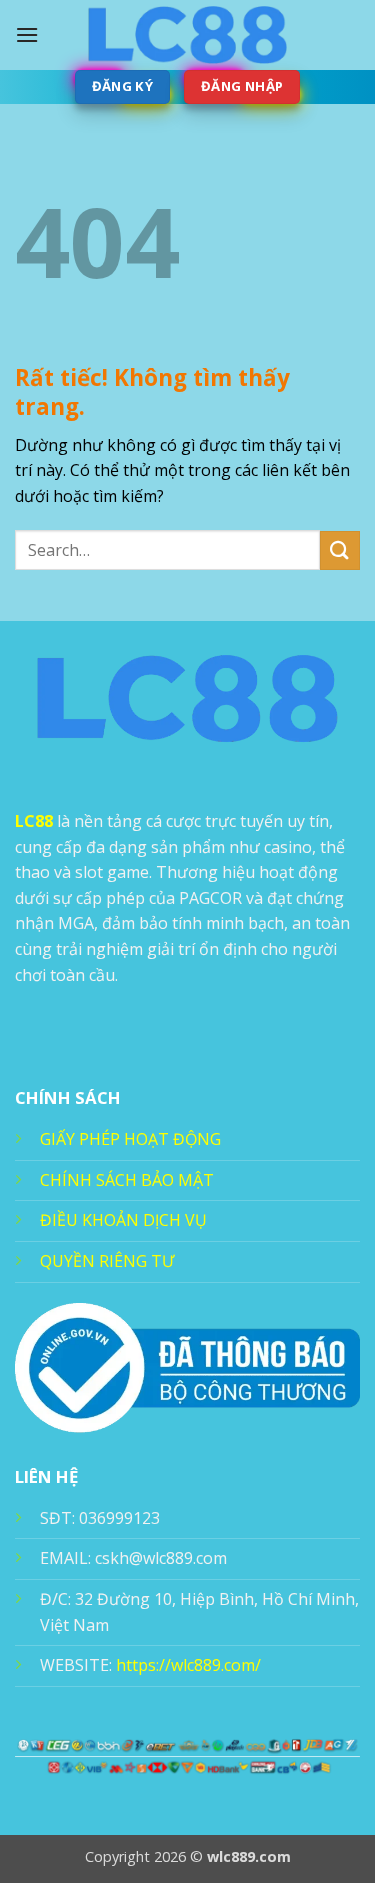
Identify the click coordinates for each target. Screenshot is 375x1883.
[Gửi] (340, 550)
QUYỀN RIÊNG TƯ (107, 1261)
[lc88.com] (188, 35)
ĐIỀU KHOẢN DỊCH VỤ (123, 1220)
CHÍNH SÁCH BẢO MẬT (127, 1180)
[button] (27, 34)
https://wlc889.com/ (188, 1665)
